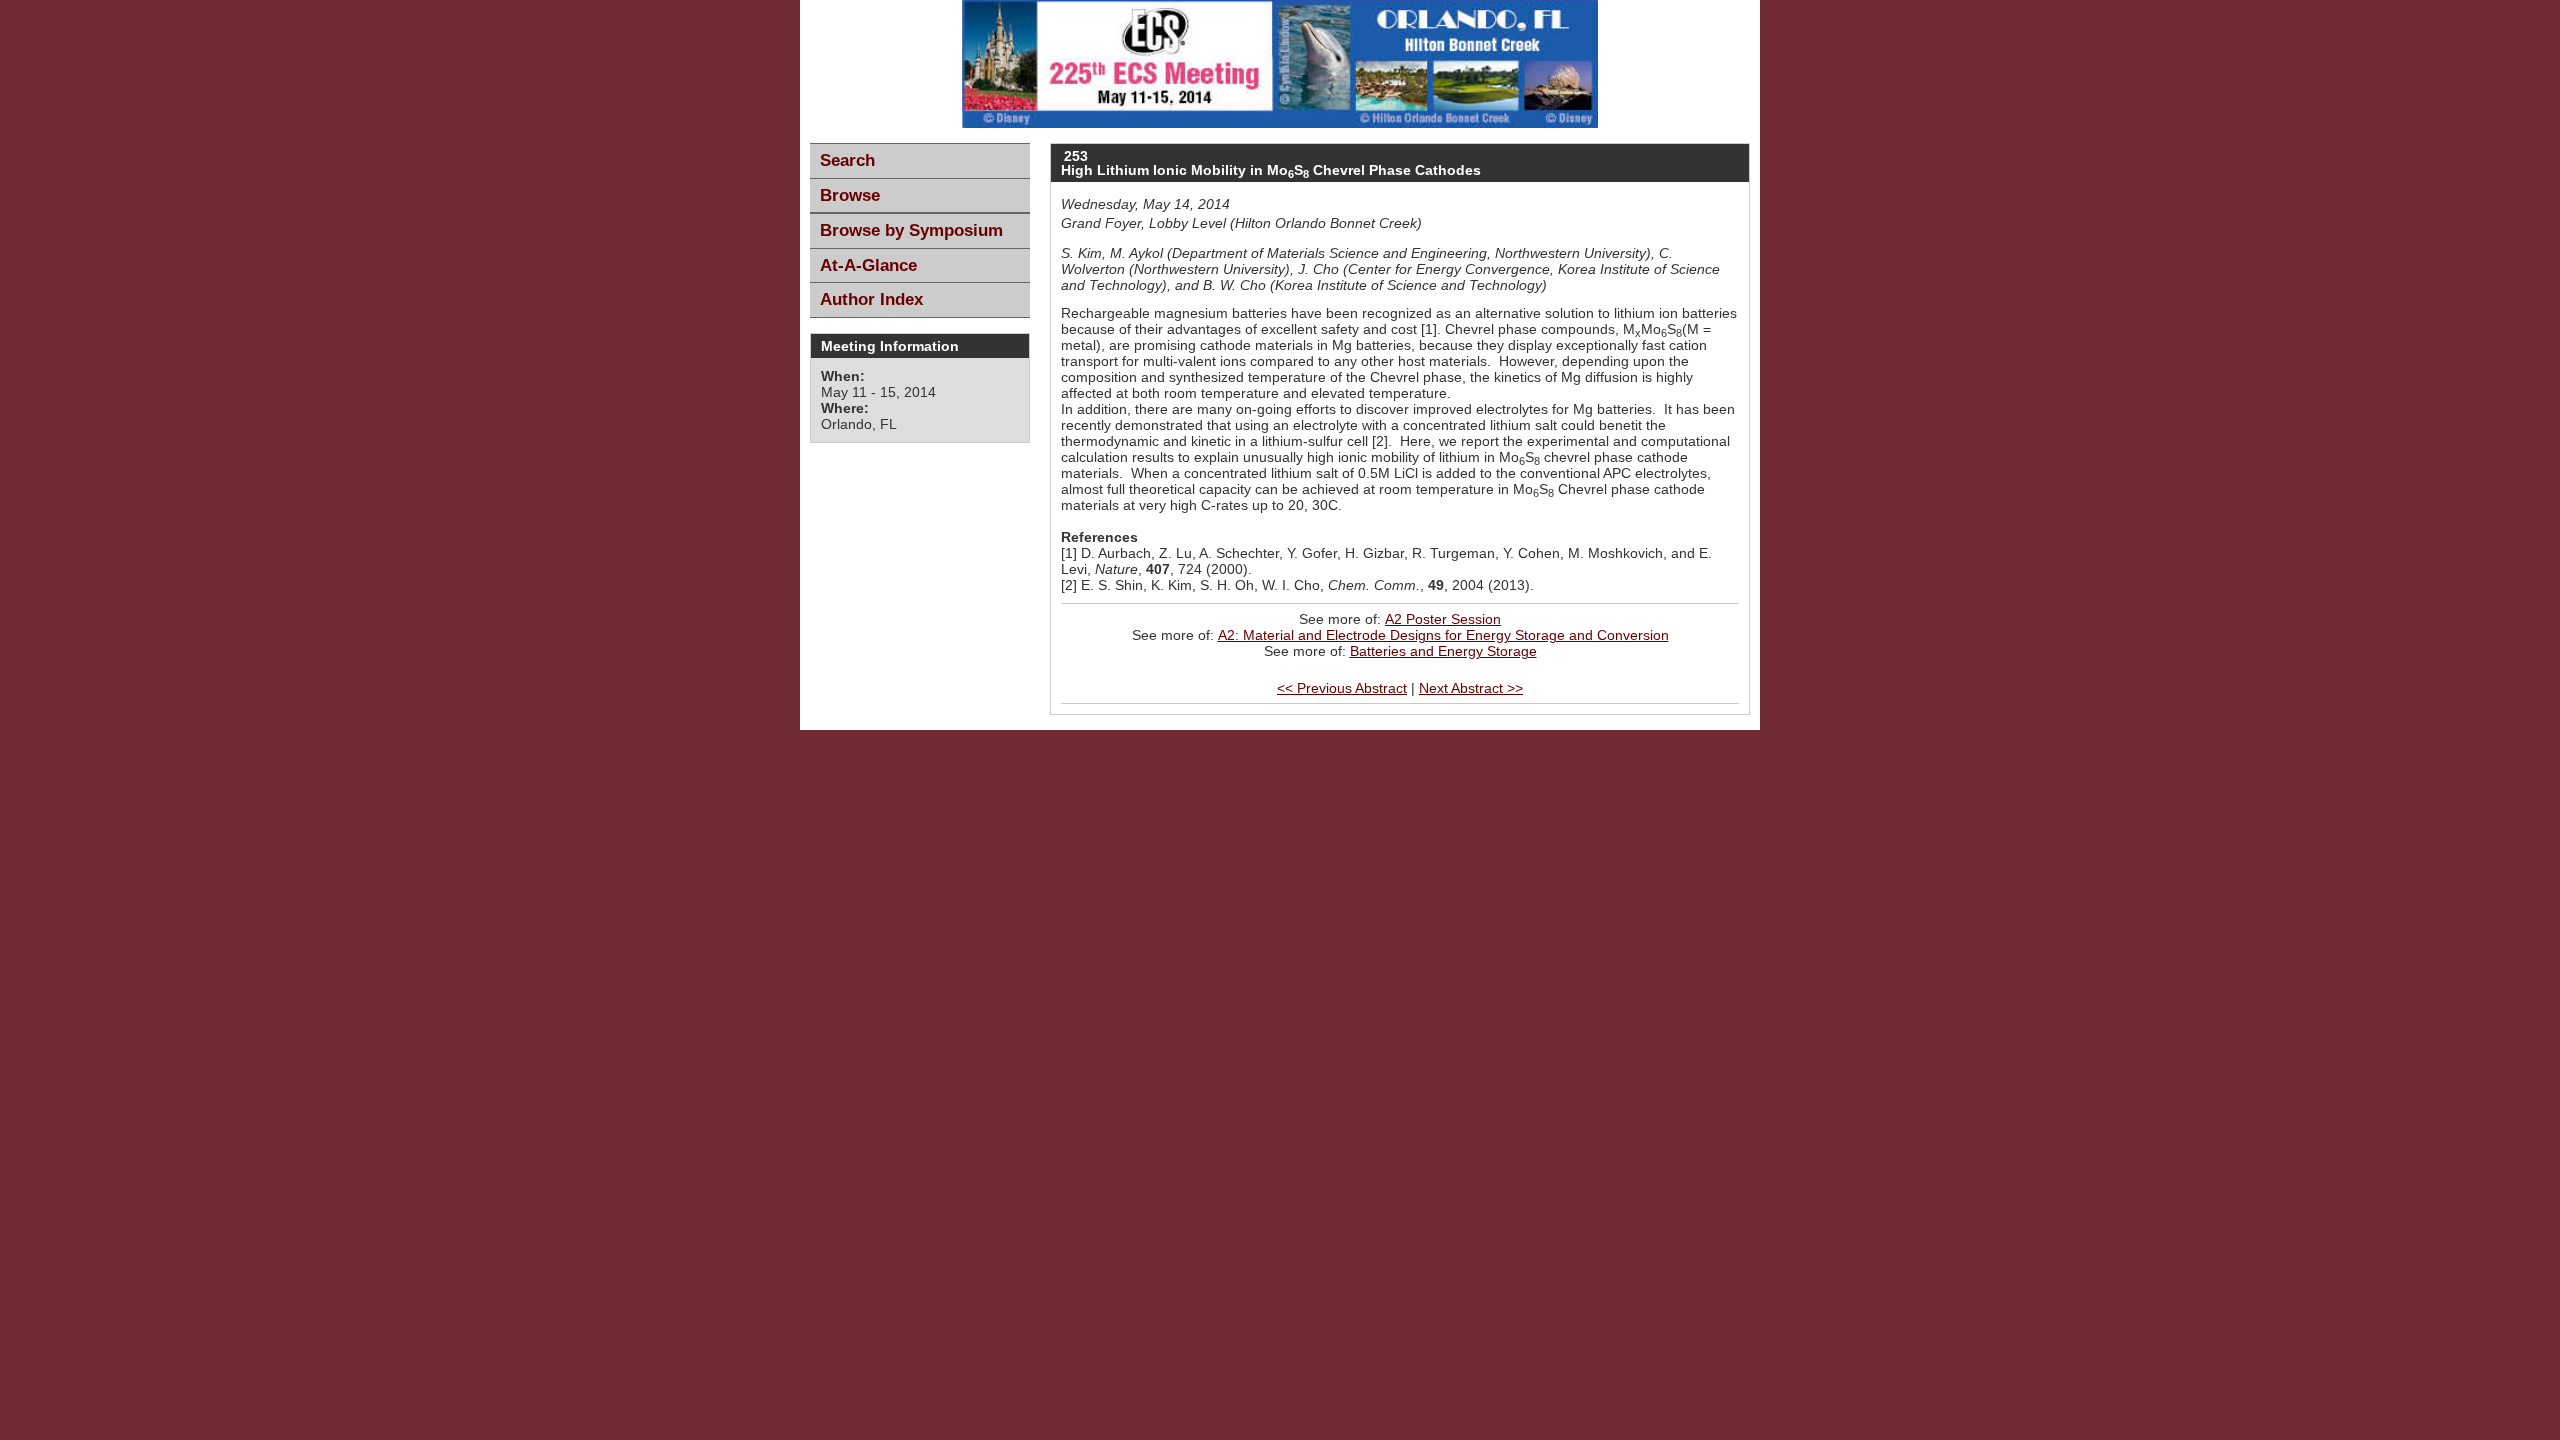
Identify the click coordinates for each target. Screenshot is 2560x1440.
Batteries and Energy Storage (1443, 651)
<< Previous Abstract (1342, 688)
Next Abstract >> (1471, 688)
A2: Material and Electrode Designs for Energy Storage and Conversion (1443, 635)
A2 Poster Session (1443, 619)
